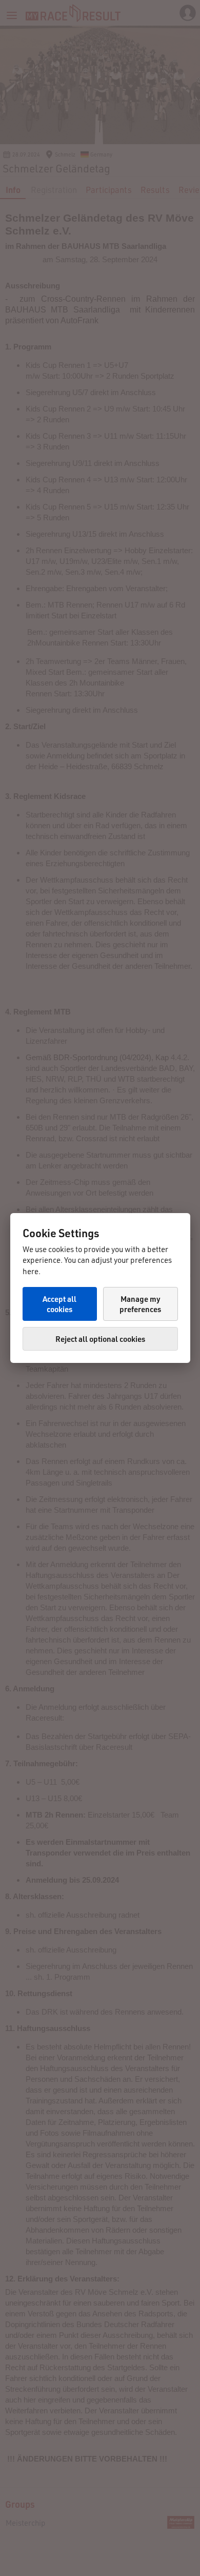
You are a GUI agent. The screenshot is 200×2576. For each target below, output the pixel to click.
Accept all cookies (59, 1304)
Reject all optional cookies (100, 1339)
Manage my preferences (140, 1304)
